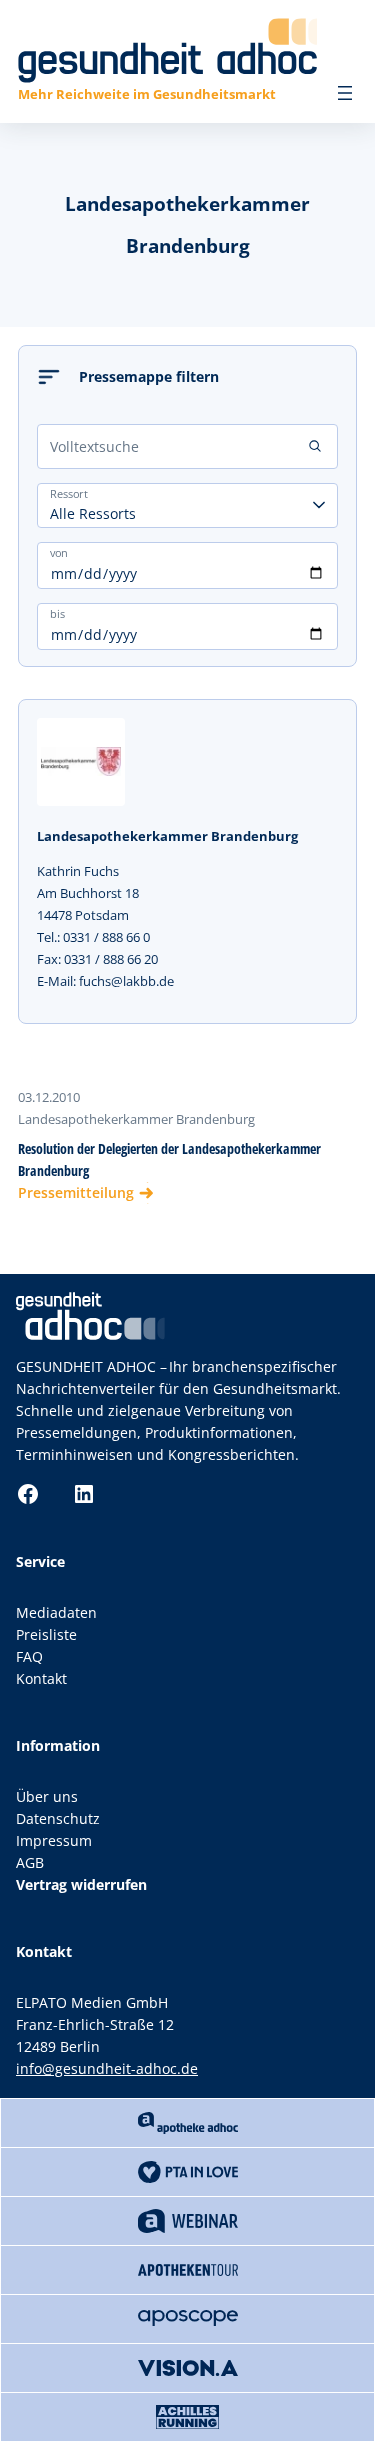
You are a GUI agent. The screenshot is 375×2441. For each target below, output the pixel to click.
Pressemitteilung (76, 1192)
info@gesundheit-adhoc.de (107, 2068)
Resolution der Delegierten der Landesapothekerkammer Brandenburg (169, 1159)
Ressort (69, 493)
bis (57, 613)
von (59, 552)
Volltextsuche (94, 446)
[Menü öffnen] (345, 93)
